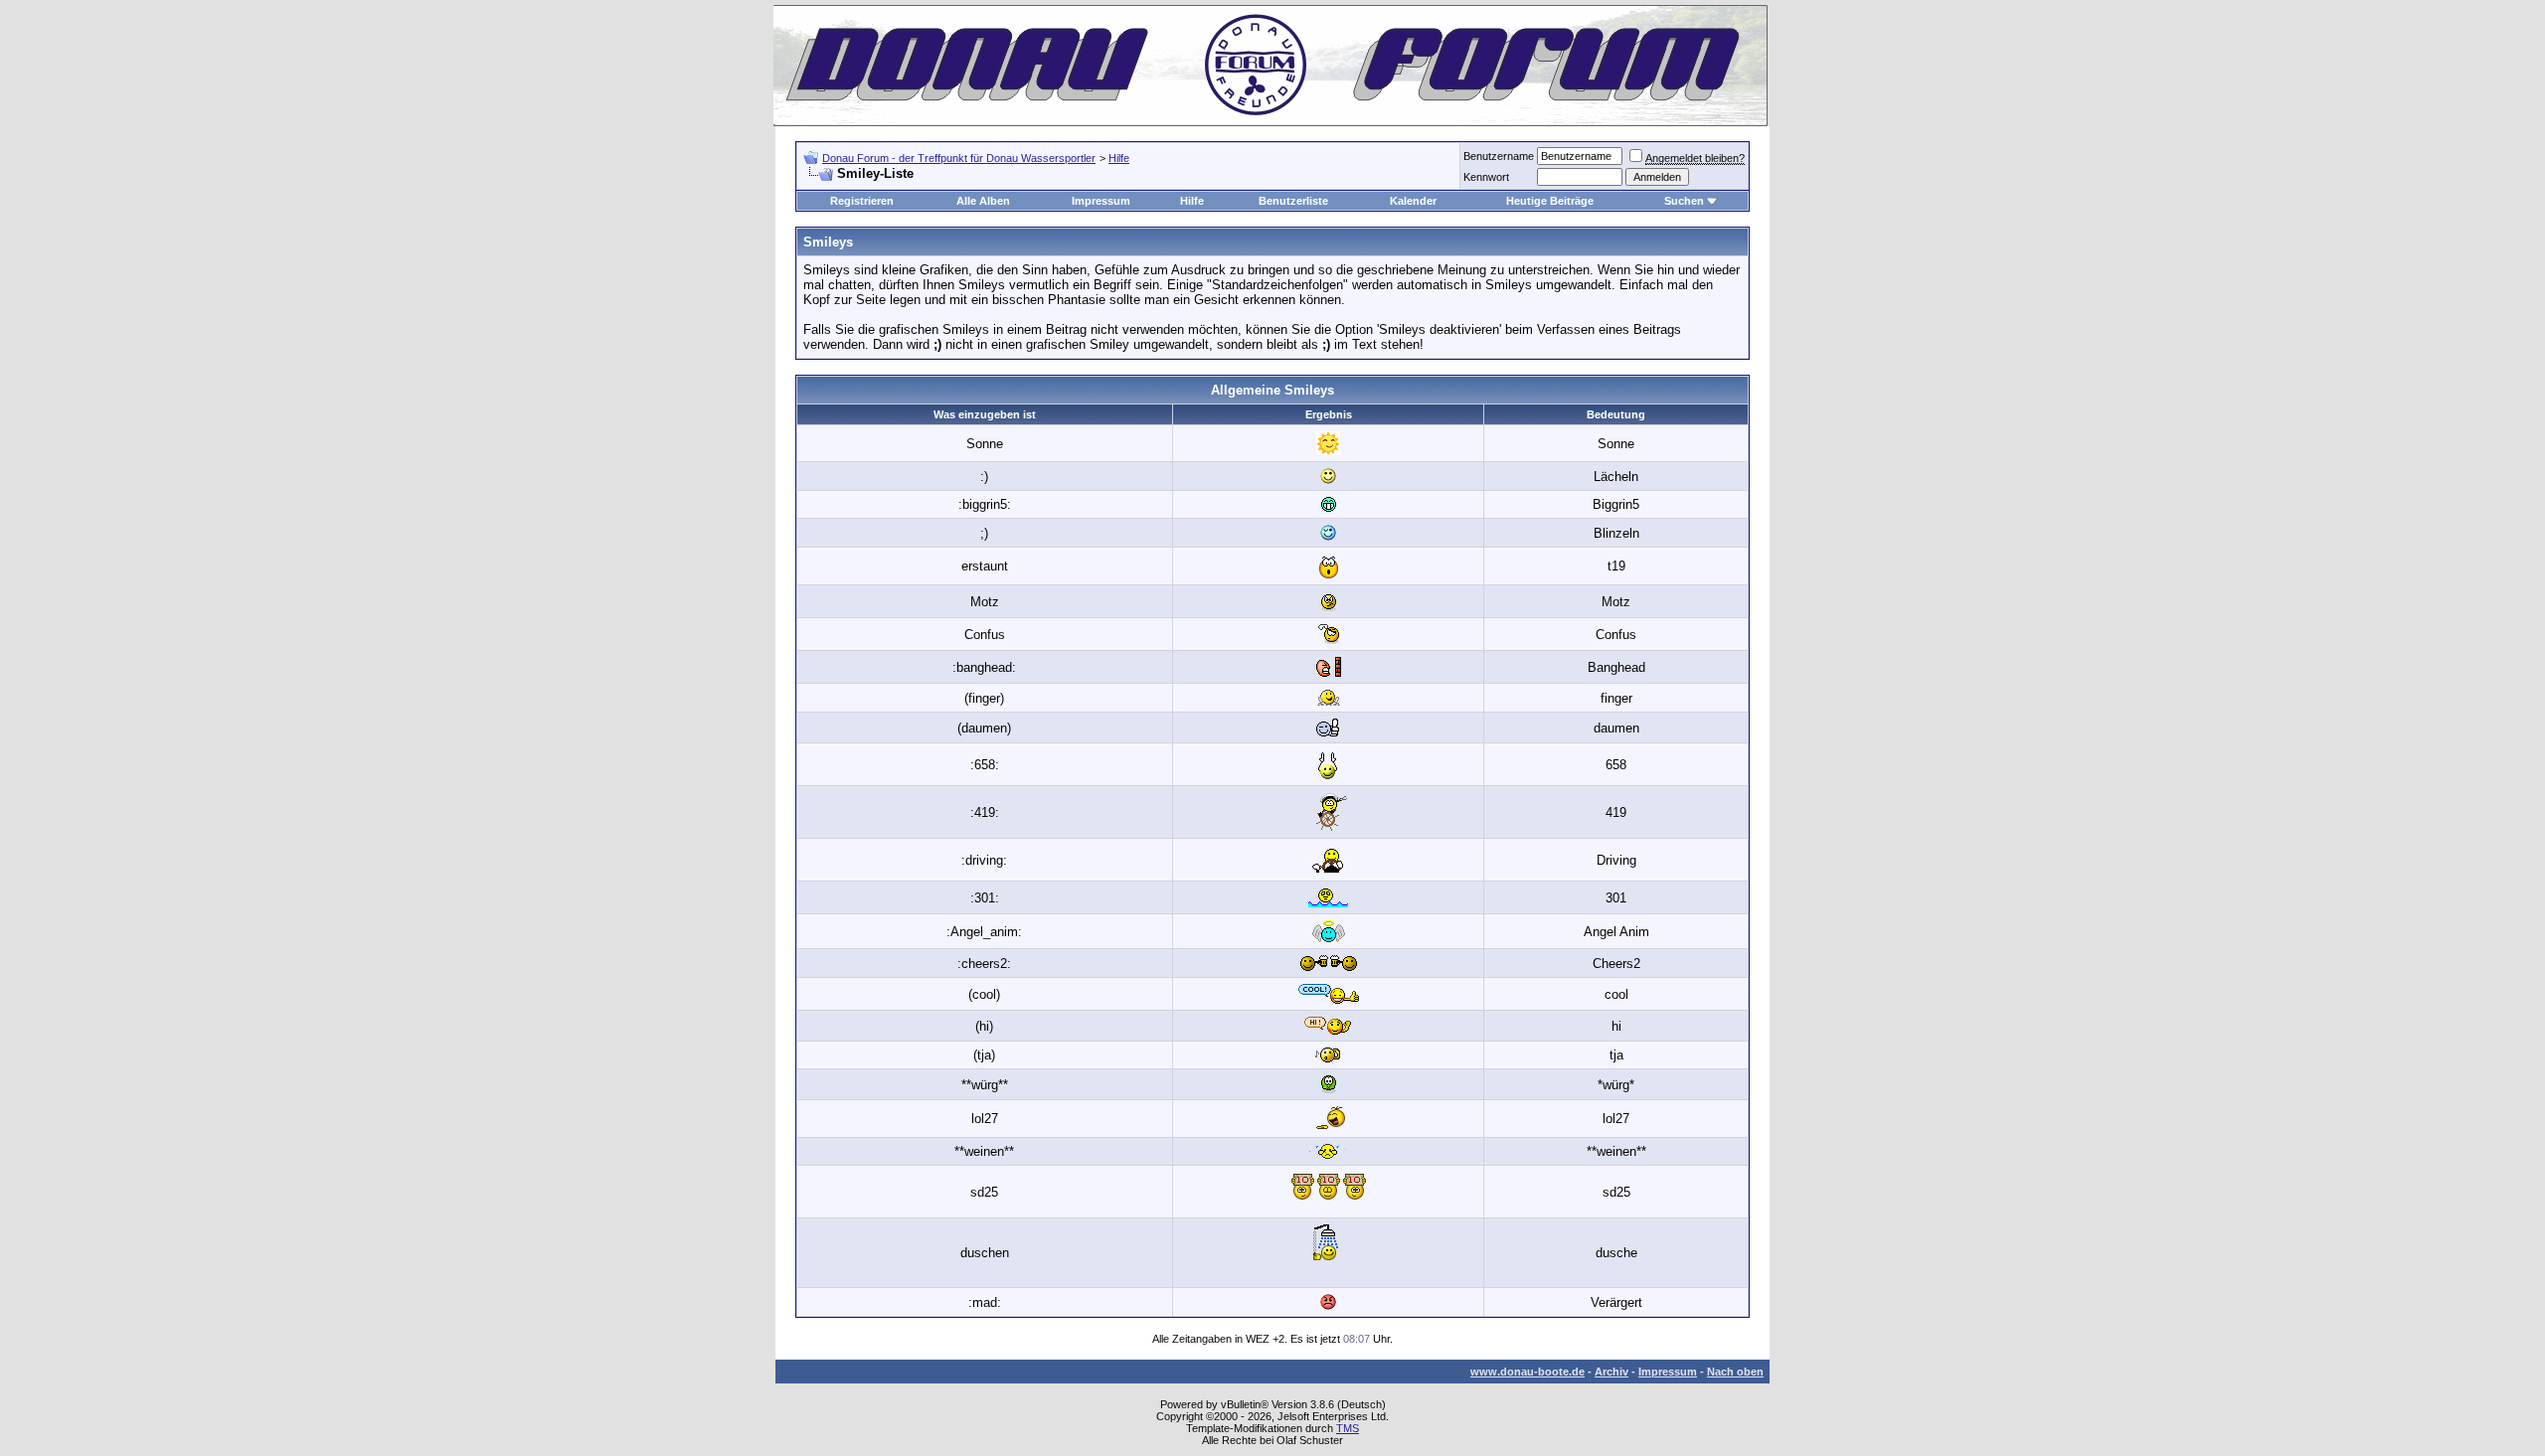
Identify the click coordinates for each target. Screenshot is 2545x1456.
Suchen (1684, 201)
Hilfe (1119, 158)
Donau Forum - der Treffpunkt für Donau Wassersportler (959, 158)
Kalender (1413, 201)
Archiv (1612, 1372)
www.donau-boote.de (1527, 1372)
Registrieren (862, 201)
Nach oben (1735, 1372)
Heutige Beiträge (1550, 201)
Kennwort (1486, 177)
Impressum (1101, 201)
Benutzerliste (1293, 201)
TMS (1348, 1428)
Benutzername (1499, 156)
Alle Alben (983, 201)
